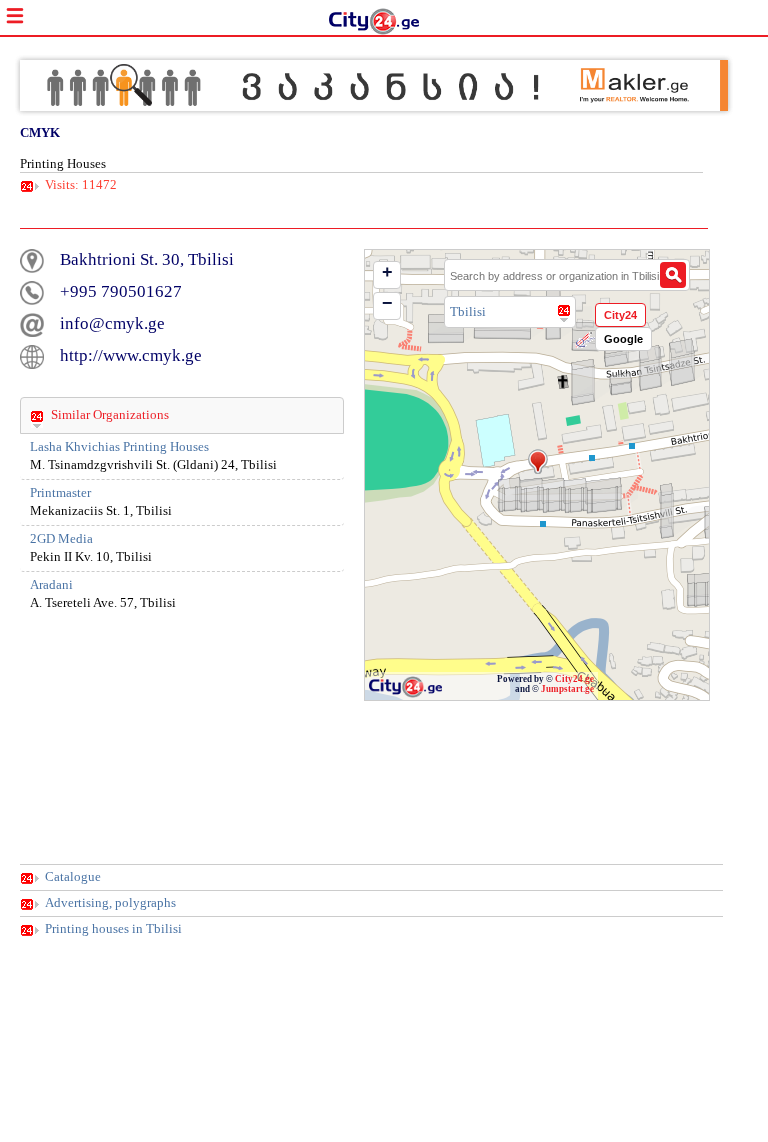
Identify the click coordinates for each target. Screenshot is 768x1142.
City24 (620, 315)
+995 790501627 (121, 291)
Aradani (51, 585)
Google (623, 339)
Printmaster (60, 493)
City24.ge (574, 679)
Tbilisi (468, 311)
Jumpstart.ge (567, 689)
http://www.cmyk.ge (131, 355)
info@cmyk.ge (112, 323)
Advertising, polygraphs (110, 903)
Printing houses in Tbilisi (113, 929)
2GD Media (61, 539)
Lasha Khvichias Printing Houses (119, 447)
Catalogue (73, 877)
